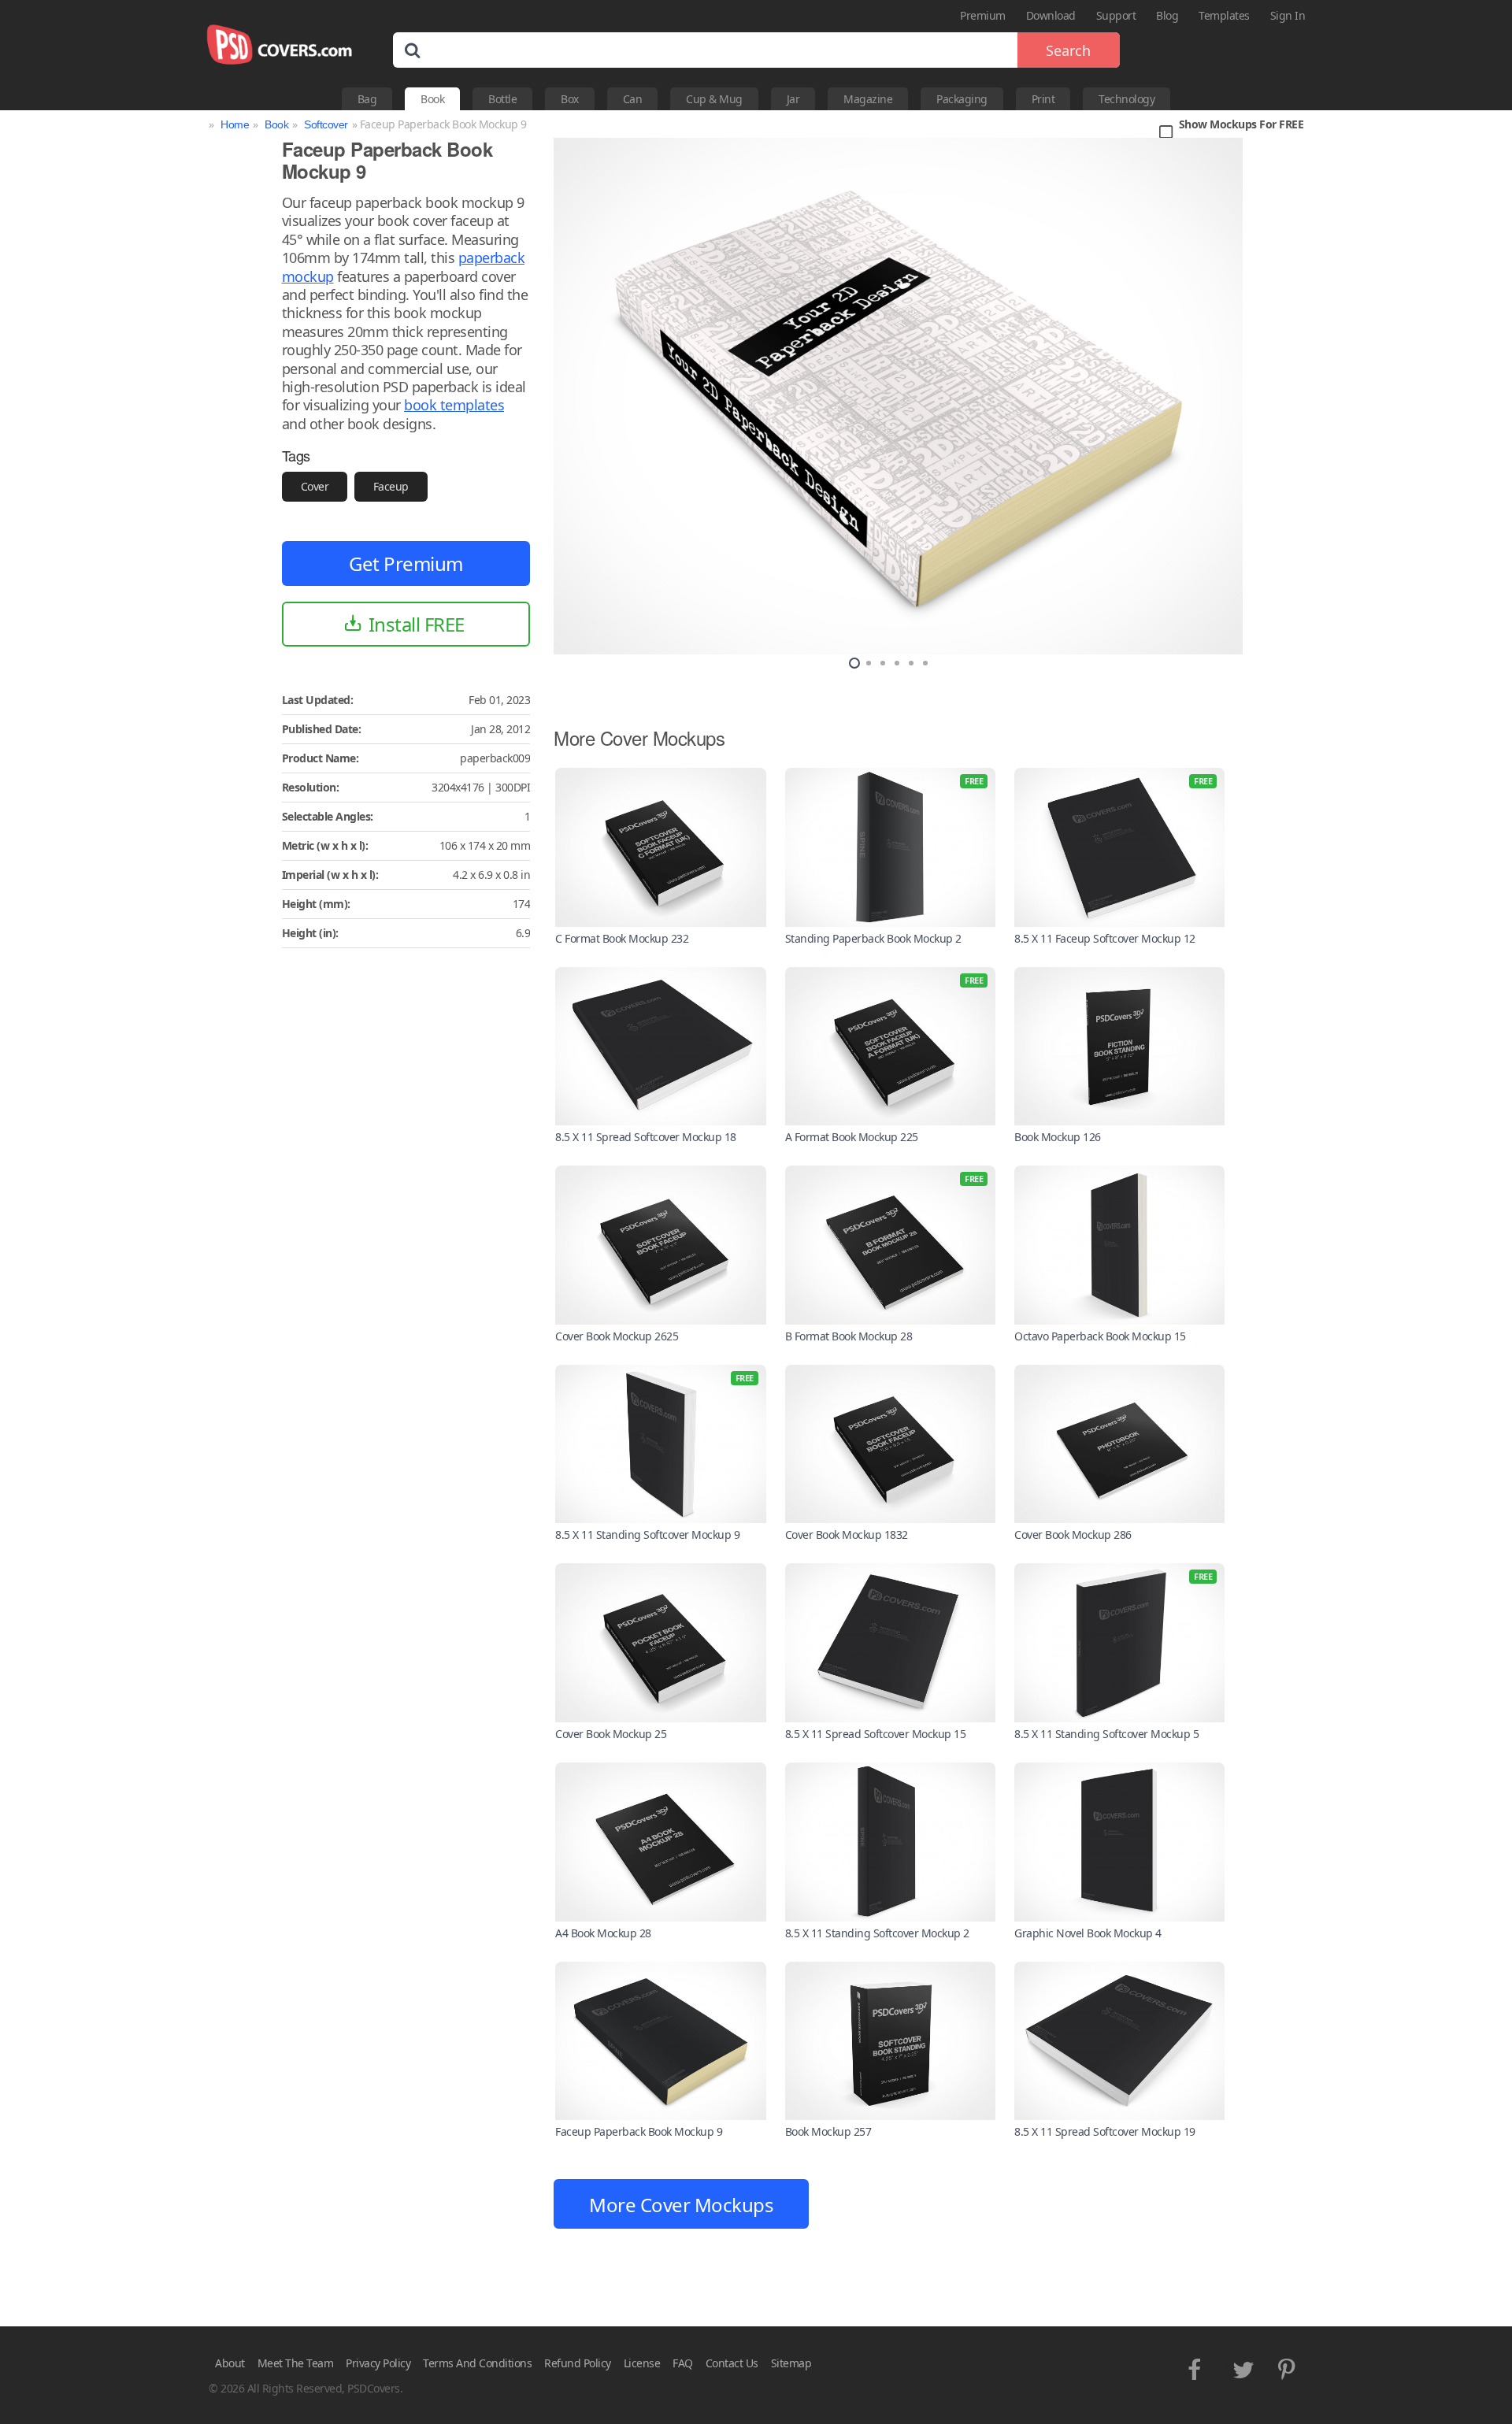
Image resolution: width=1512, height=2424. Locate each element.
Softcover (326, 124)
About (230, 2363)
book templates (454, 405)
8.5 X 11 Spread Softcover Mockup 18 (646, 1137)
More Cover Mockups (681, 2205)
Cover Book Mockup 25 (611, 1734)
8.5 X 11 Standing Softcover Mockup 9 (647, 1534)
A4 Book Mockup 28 (603, 1933)
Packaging (962, 99)
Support (1116, 15)
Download (1051, 15)
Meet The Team (296, 2363)
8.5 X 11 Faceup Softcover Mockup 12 (1105, 938)
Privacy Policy (378, 2363)
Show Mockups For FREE (1241, 125)
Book (432, 99)
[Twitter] (1243, 2366)
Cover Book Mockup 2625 (617, 1336)
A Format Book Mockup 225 (852, 1137)
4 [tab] (897, 663)
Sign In (1288, 15)
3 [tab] (883, 663)
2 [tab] (869, 663)
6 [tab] (925, 663)
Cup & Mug (714, 99)
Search (1068, 50)
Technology (1127, 99)
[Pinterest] (1288, 2366)
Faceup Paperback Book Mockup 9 (639, 2131)
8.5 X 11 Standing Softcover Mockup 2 (877, 1933)
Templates (1224, 15)
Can (633, 99)
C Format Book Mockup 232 (622, 938)
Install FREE (417, 624)
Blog (1167, 15)
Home (235, 124)
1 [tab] (854, 663)
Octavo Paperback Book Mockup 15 (1100, 1336)
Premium (983, 15)
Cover (315, 486)
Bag (367, 99)
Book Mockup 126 (1058, 1137)
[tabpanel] (898, 396)
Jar (793, 99)
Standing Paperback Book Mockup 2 (873, 938)
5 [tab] (911, 663)
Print (1043, 99)
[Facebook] (1197, 2366)
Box (570, 99)
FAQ (683, 2363)
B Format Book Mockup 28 (849, 1336)
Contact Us (732, 2363)
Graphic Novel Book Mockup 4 (1088, 1933)
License (642, 2363)
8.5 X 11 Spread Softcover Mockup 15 (876, 1734)
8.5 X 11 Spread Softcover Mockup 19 (1105, 2131)
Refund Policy (578, 2363)
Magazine (868, 99)
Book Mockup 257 (828, 2131)
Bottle (502, 99)
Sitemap (791, 2363)
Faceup (391, 486)
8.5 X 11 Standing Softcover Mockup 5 (1106, 1734)
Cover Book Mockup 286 (1073, 1534)
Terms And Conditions (477, 2363)
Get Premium (406, 563)
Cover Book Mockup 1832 (847, 1534)
